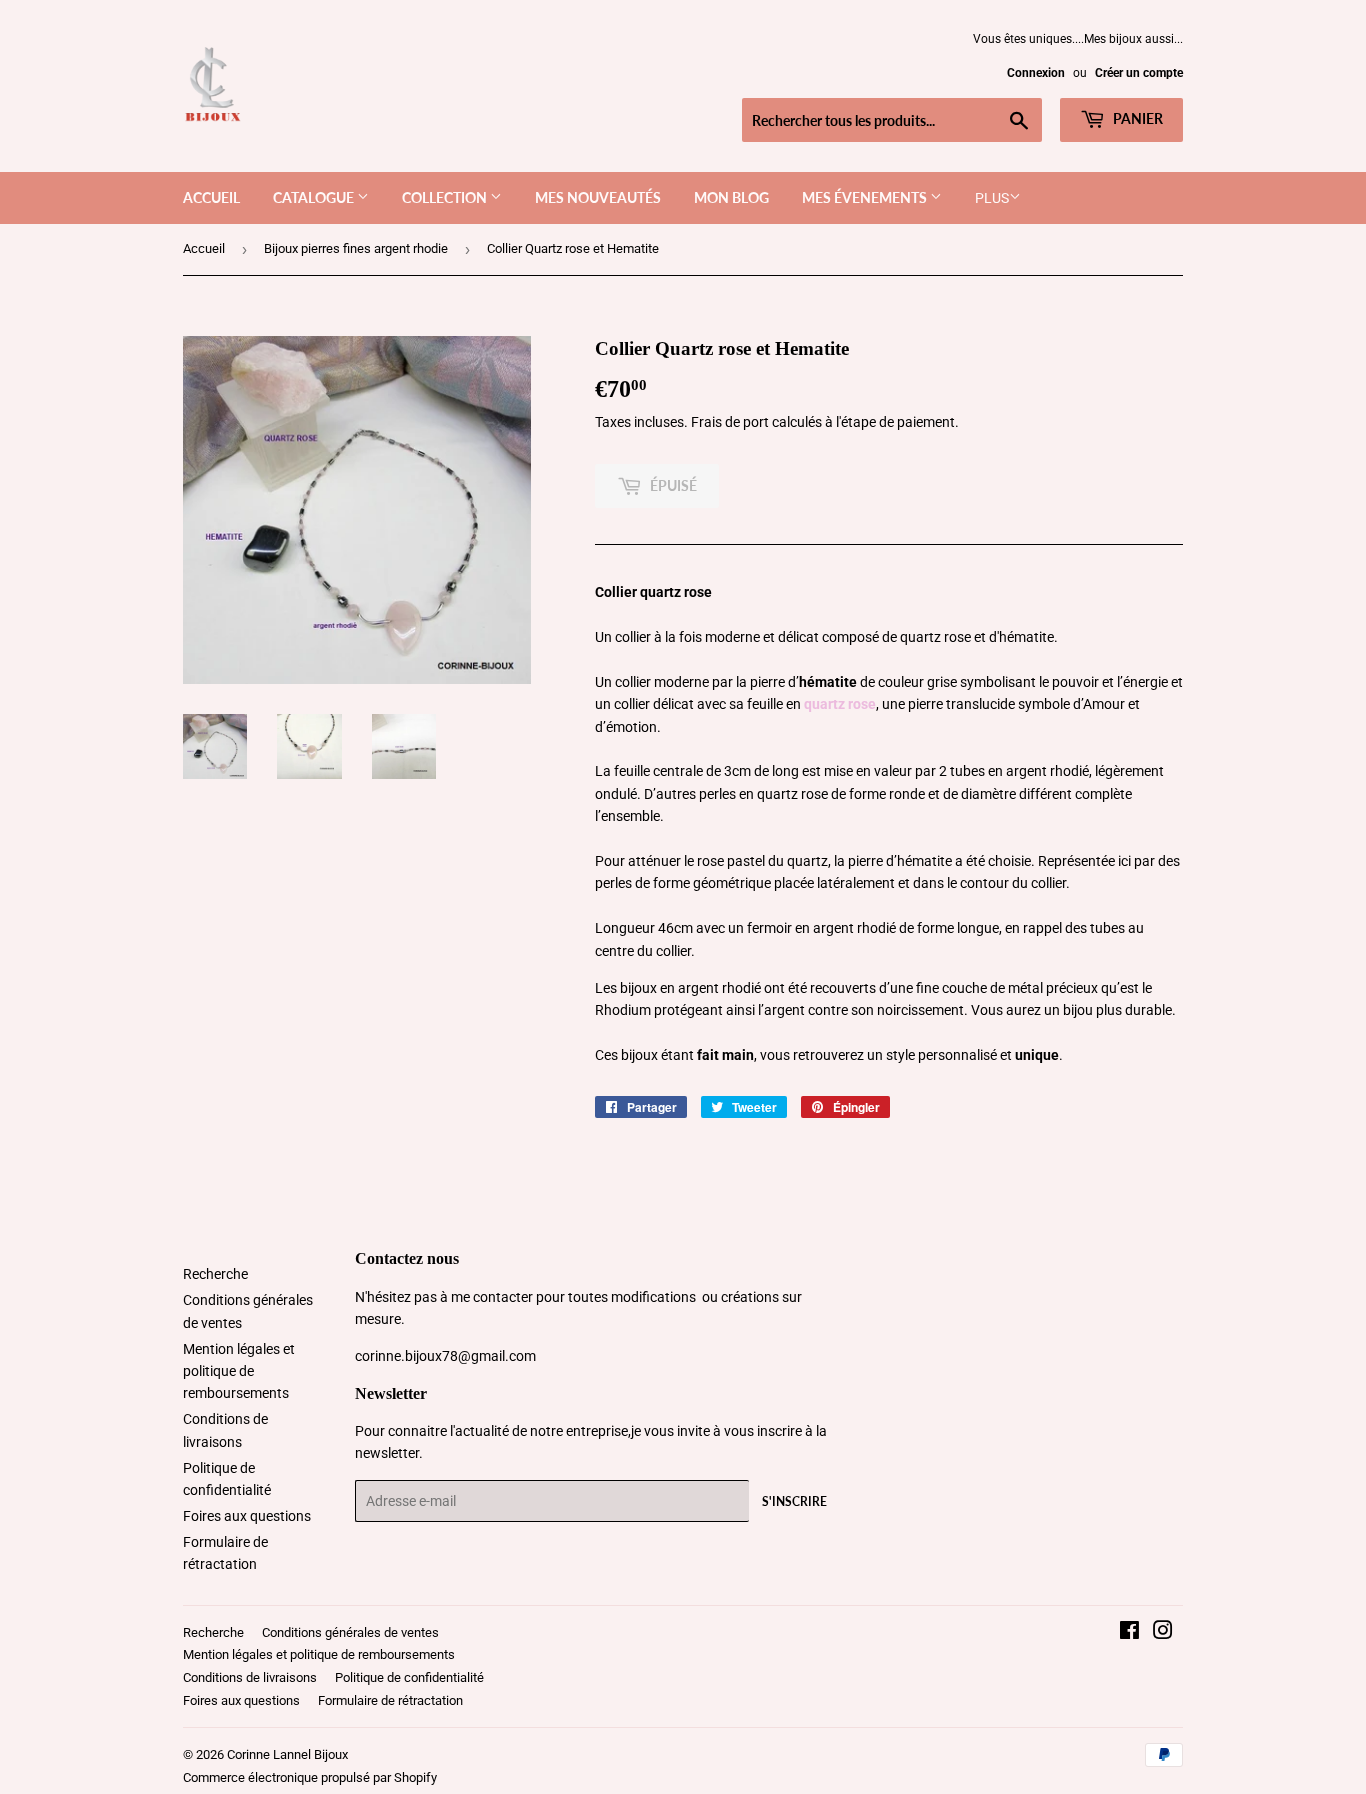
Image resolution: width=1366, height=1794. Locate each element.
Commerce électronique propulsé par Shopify (310, 1777)
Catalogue (315, 197)
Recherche (215, 1274)
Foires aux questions (247, 1516)
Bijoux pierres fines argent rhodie (356, 248)
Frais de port (730, 422)
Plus (992, 198)
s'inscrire (794, 1501)
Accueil (211, 197)
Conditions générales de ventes (350, 1632)
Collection (446, 197)
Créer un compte (1139, 73)
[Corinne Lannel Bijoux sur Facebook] (1129, 1633)
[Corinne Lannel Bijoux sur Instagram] (1163, 1633)
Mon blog (731, 197)
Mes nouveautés (598, 197)
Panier (1136, 118)
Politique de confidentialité (409, 1677)
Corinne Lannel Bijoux (287, 1754)
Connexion (1036, 73)
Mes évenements (866, 197)
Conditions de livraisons (250, 1677)
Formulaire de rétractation (390, 1700)
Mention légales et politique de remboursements (239, 1371)
